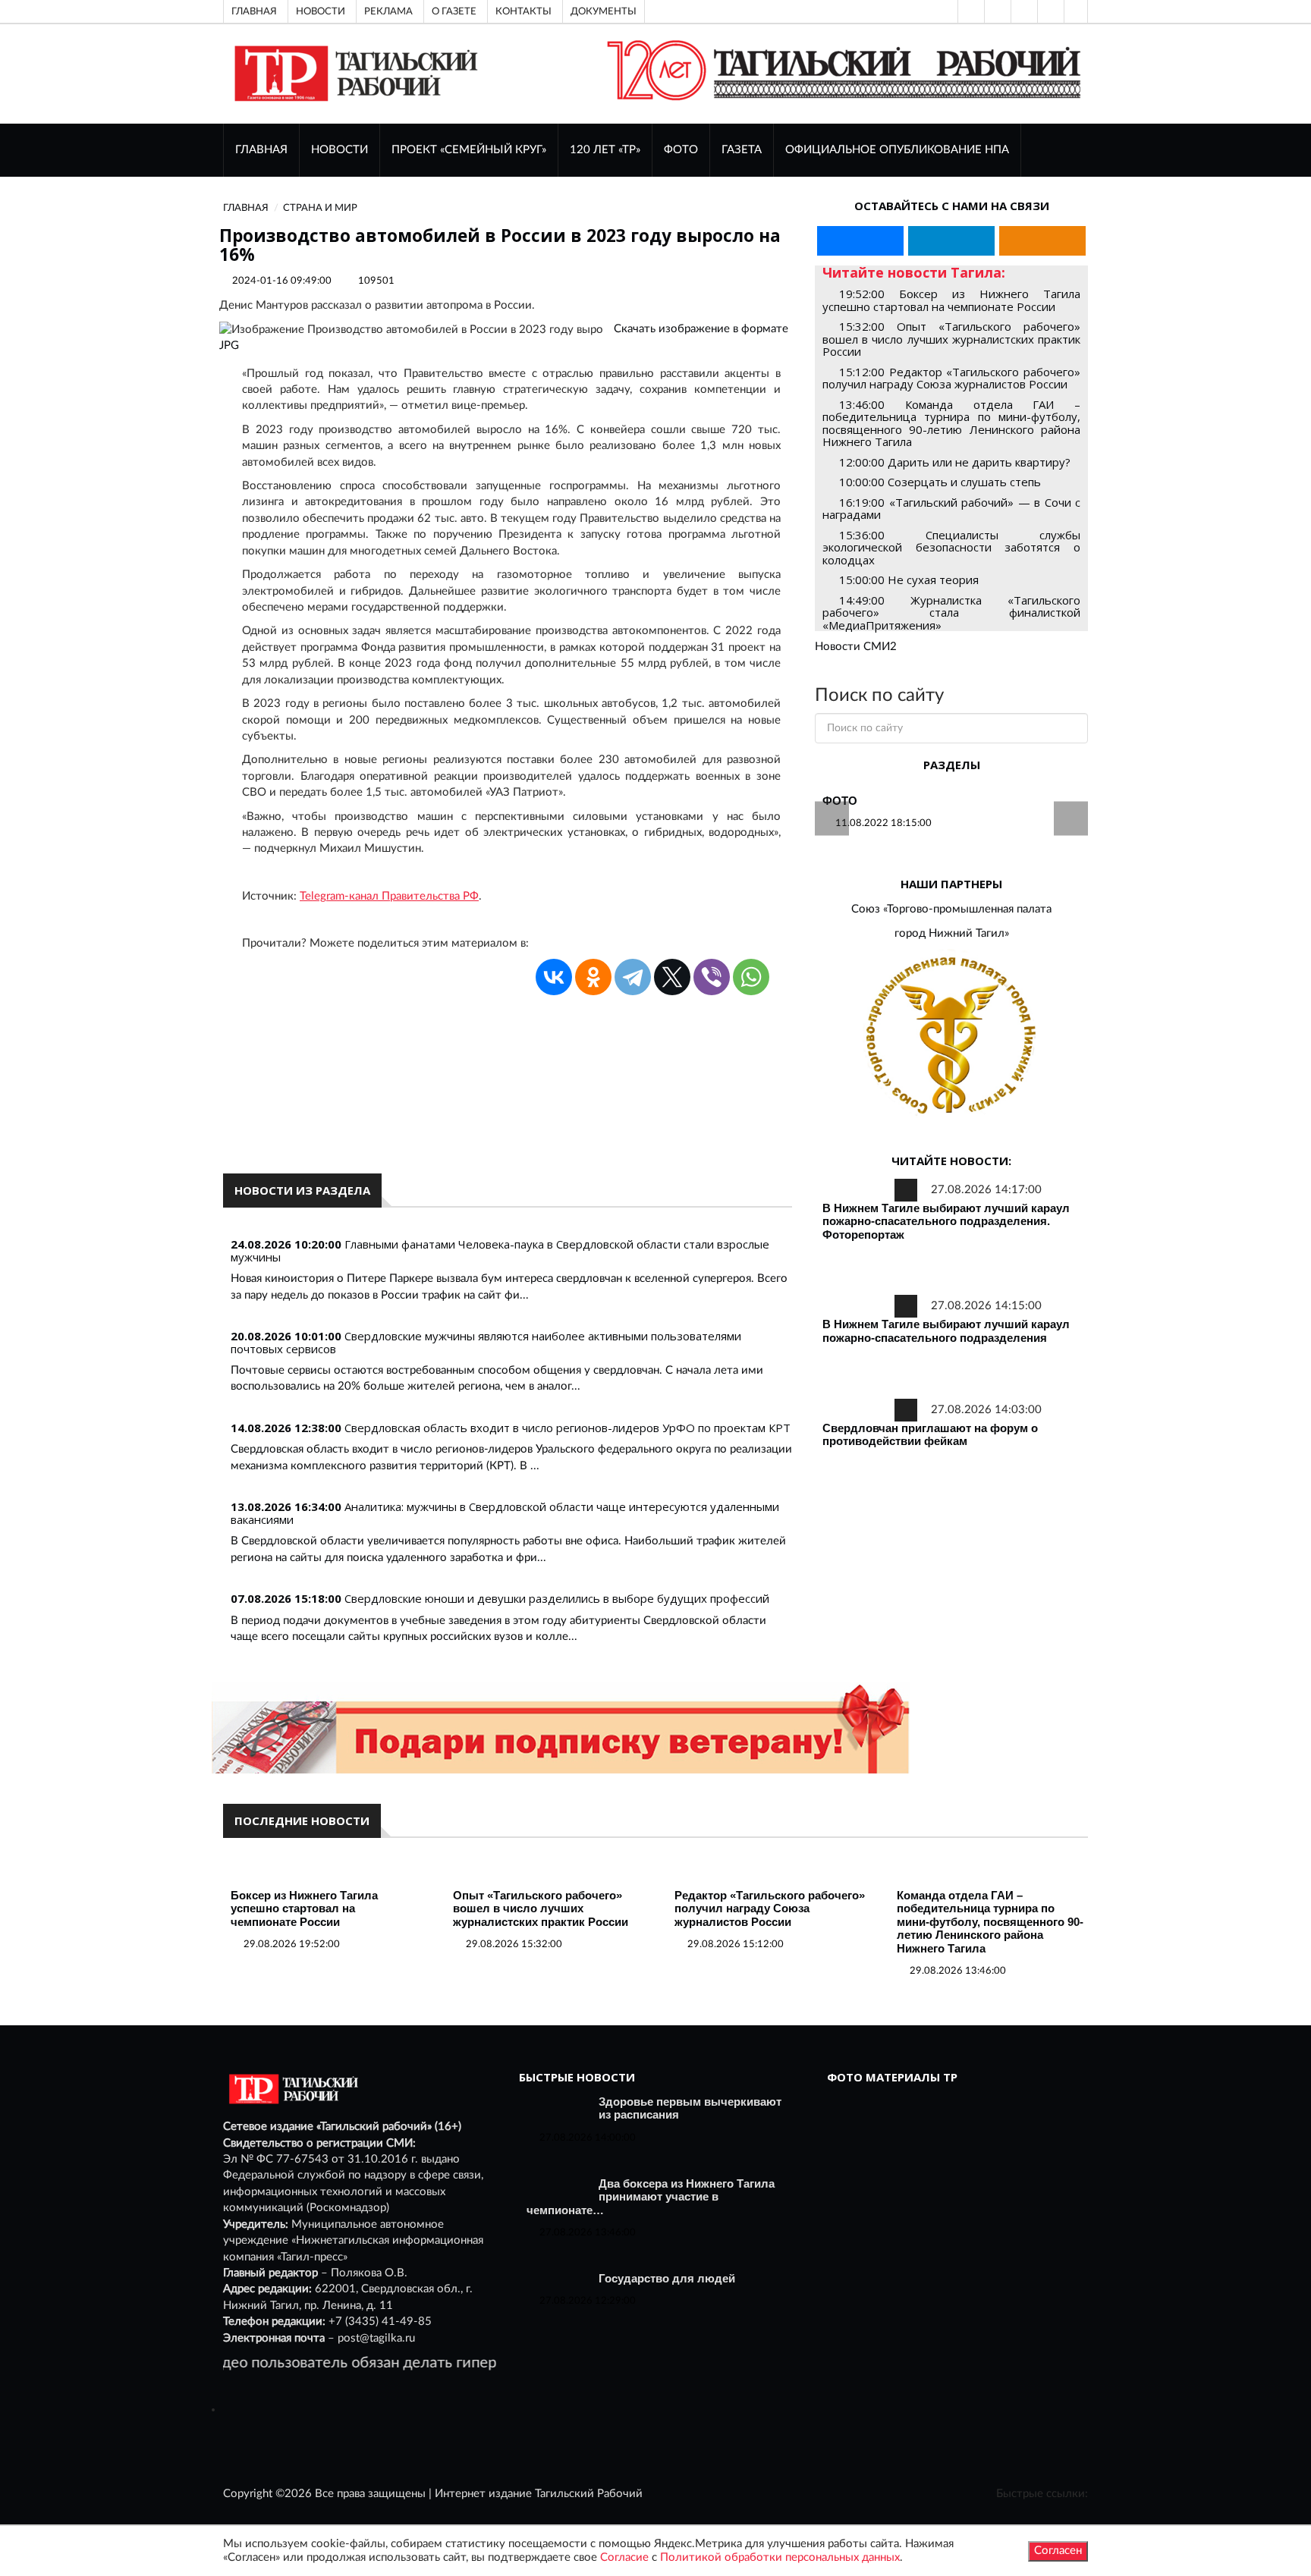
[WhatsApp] (751, 977)
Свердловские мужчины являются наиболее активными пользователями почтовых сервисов (486, 1342)
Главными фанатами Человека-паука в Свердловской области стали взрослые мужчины (500, 1250)
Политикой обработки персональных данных (780, 2557)
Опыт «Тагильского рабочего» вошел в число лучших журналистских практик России (541, 1908)
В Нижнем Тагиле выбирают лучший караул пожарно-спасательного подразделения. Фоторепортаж (946, 1221)
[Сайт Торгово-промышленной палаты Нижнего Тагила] (951, 1037)
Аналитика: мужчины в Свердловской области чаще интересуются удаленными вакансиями (505, 1513)
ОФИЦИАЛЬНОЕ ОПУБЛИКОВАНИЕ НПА (897, 150)
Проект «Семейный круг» (469, 150)
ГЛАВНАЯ (261, 150)
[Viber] (712, 977)
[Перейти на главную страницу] (353, 73)
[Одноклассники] (1076, 11)
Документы (604, 11)
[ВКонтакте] (1023, 11)
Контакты (523, 11)
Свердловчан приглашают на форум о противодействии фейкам (930, 1435)
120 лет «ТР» (605, 150)
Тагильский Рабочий (589, 2494)
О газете (454, 11)
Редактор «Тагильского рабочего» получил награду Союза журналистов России (770, 1908)
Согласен (1058, 2551)
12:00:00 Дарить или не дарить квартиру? (955, 462)
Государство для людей (667, 2278)
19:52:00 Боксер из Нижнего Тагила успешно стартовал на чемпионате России (951, 300)
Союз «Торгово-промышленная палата (951, 909)
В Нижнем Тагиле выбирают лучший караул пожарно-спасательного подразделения (946, 1331)
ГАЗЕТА (742, 150)
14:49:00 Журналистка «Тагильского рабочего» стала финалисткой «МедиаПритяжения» (951, 613)
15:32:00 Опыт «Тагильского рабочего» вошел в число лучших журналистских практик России (951, 339)
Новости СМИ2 (856, 647)
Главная (254, 11)
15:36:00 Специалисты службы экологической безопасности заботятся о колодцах (951, 547)
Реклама (388, 11)
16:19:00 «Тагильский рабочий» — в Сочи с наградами (951, 509)
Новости (321, 11)
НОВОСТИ (340, 150)
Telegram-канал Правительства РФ (389, 896)
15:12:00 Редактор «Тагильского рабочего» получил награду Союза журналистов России (951, 378)
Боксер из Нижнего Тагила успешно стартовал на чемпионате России (304, 1908)
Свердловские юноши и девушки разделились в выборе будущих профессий (557, 1598)
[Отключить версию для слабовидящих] (996, 11)
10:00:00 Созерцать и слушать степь (940, 482)
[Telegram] (1049, 11)
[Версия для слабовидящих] (970, 11)
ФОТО (681, 150)
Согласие (624, 2557)
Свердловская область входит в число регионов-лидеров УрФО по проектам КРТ (567, 1428)
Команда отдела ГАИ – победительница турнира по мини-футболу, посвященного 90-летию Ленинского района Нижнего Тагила (990, 1922)
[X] (672, 977)
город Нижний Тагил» (952, 933)
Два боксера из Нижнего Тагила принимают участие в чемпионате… (651, 2197)
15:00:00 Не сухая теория (909, 580)
